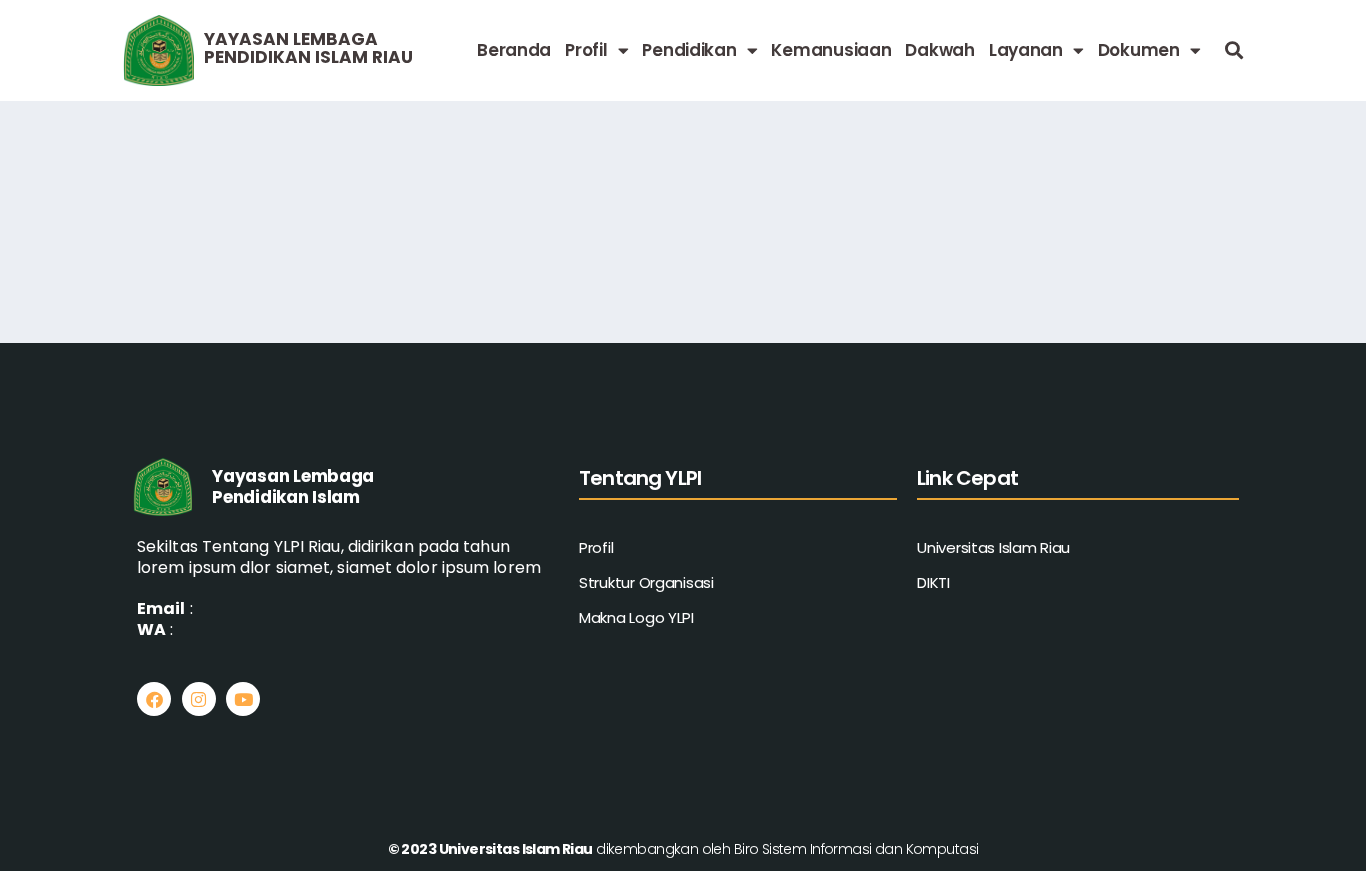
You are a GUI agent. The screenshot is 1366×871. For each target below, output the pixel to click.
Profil (586, 50)
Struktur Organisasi (646, 582)
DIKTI (933, 582)
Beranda (514, 50)
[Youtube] (243, 699)
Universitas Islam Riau (993, 547)
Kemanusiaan (831, 50)
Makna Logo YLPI (636, 617)
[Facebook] (154, 699)
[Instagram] (199, 699)
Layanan (1026, 50)
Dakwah (939, 50)
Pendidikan (689, 50)
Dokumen (1139, 50)
